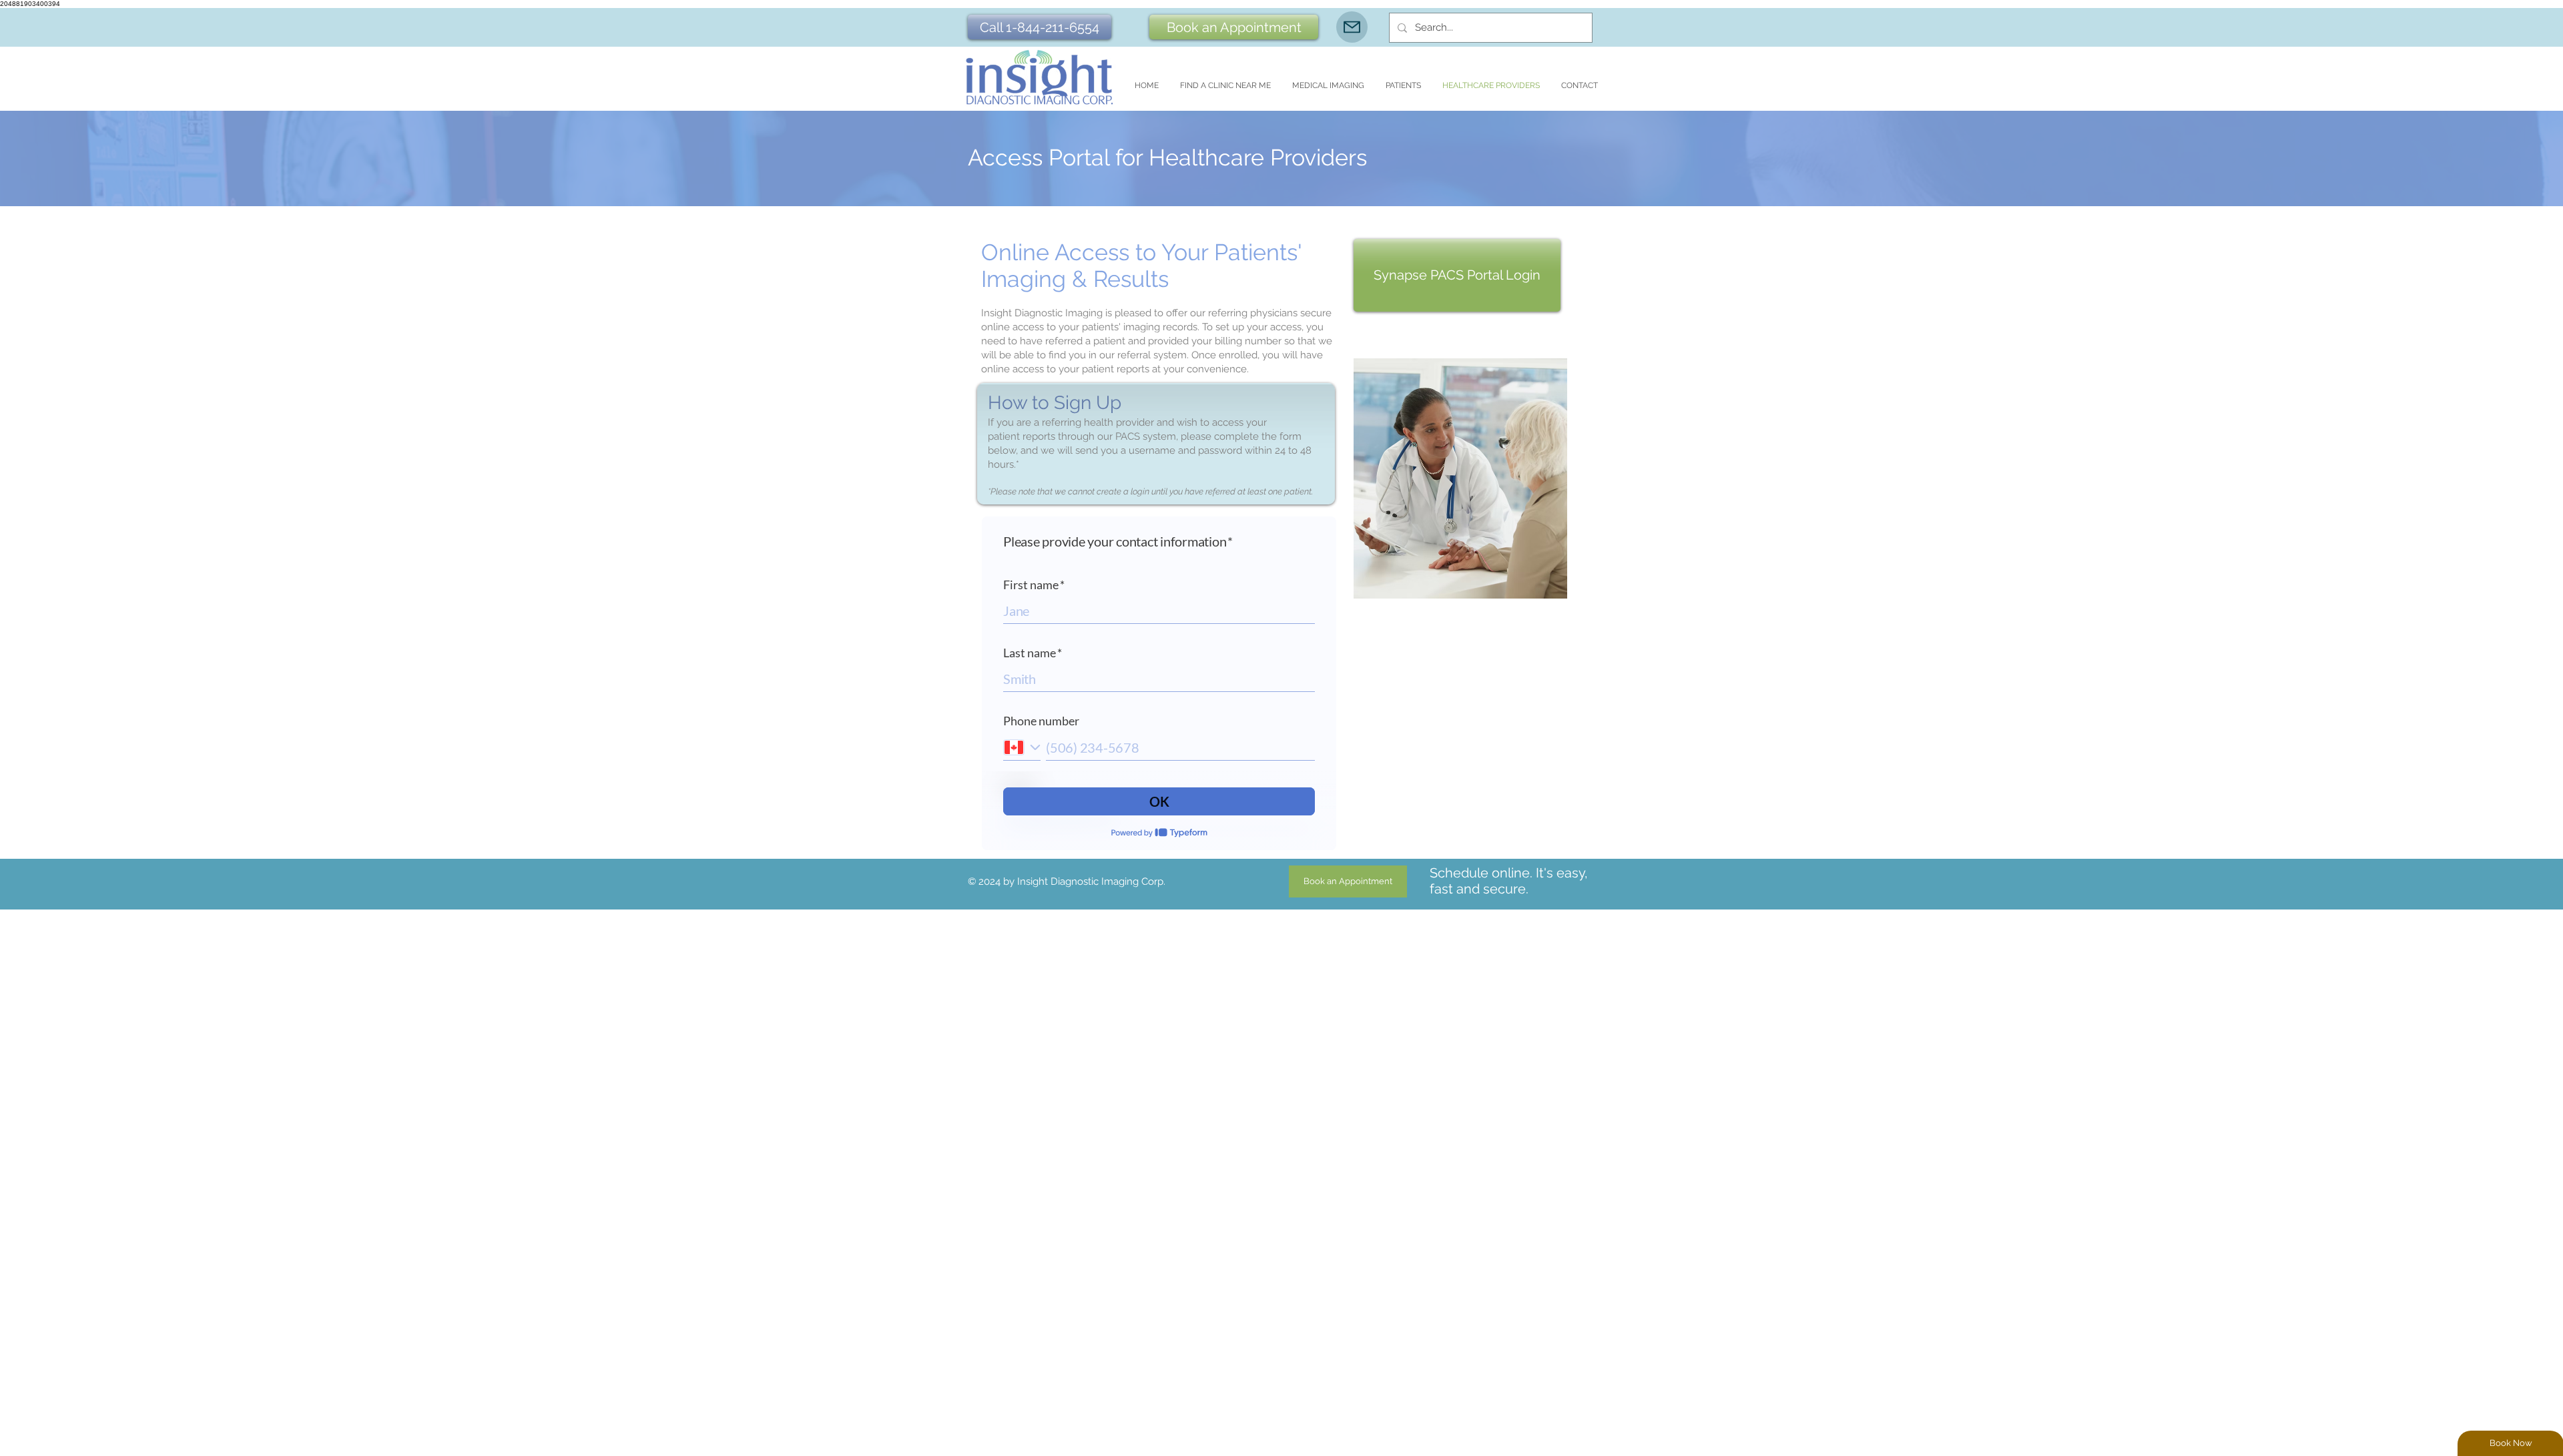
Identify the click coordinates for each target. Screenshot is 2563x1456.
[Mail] (1352, 27)
